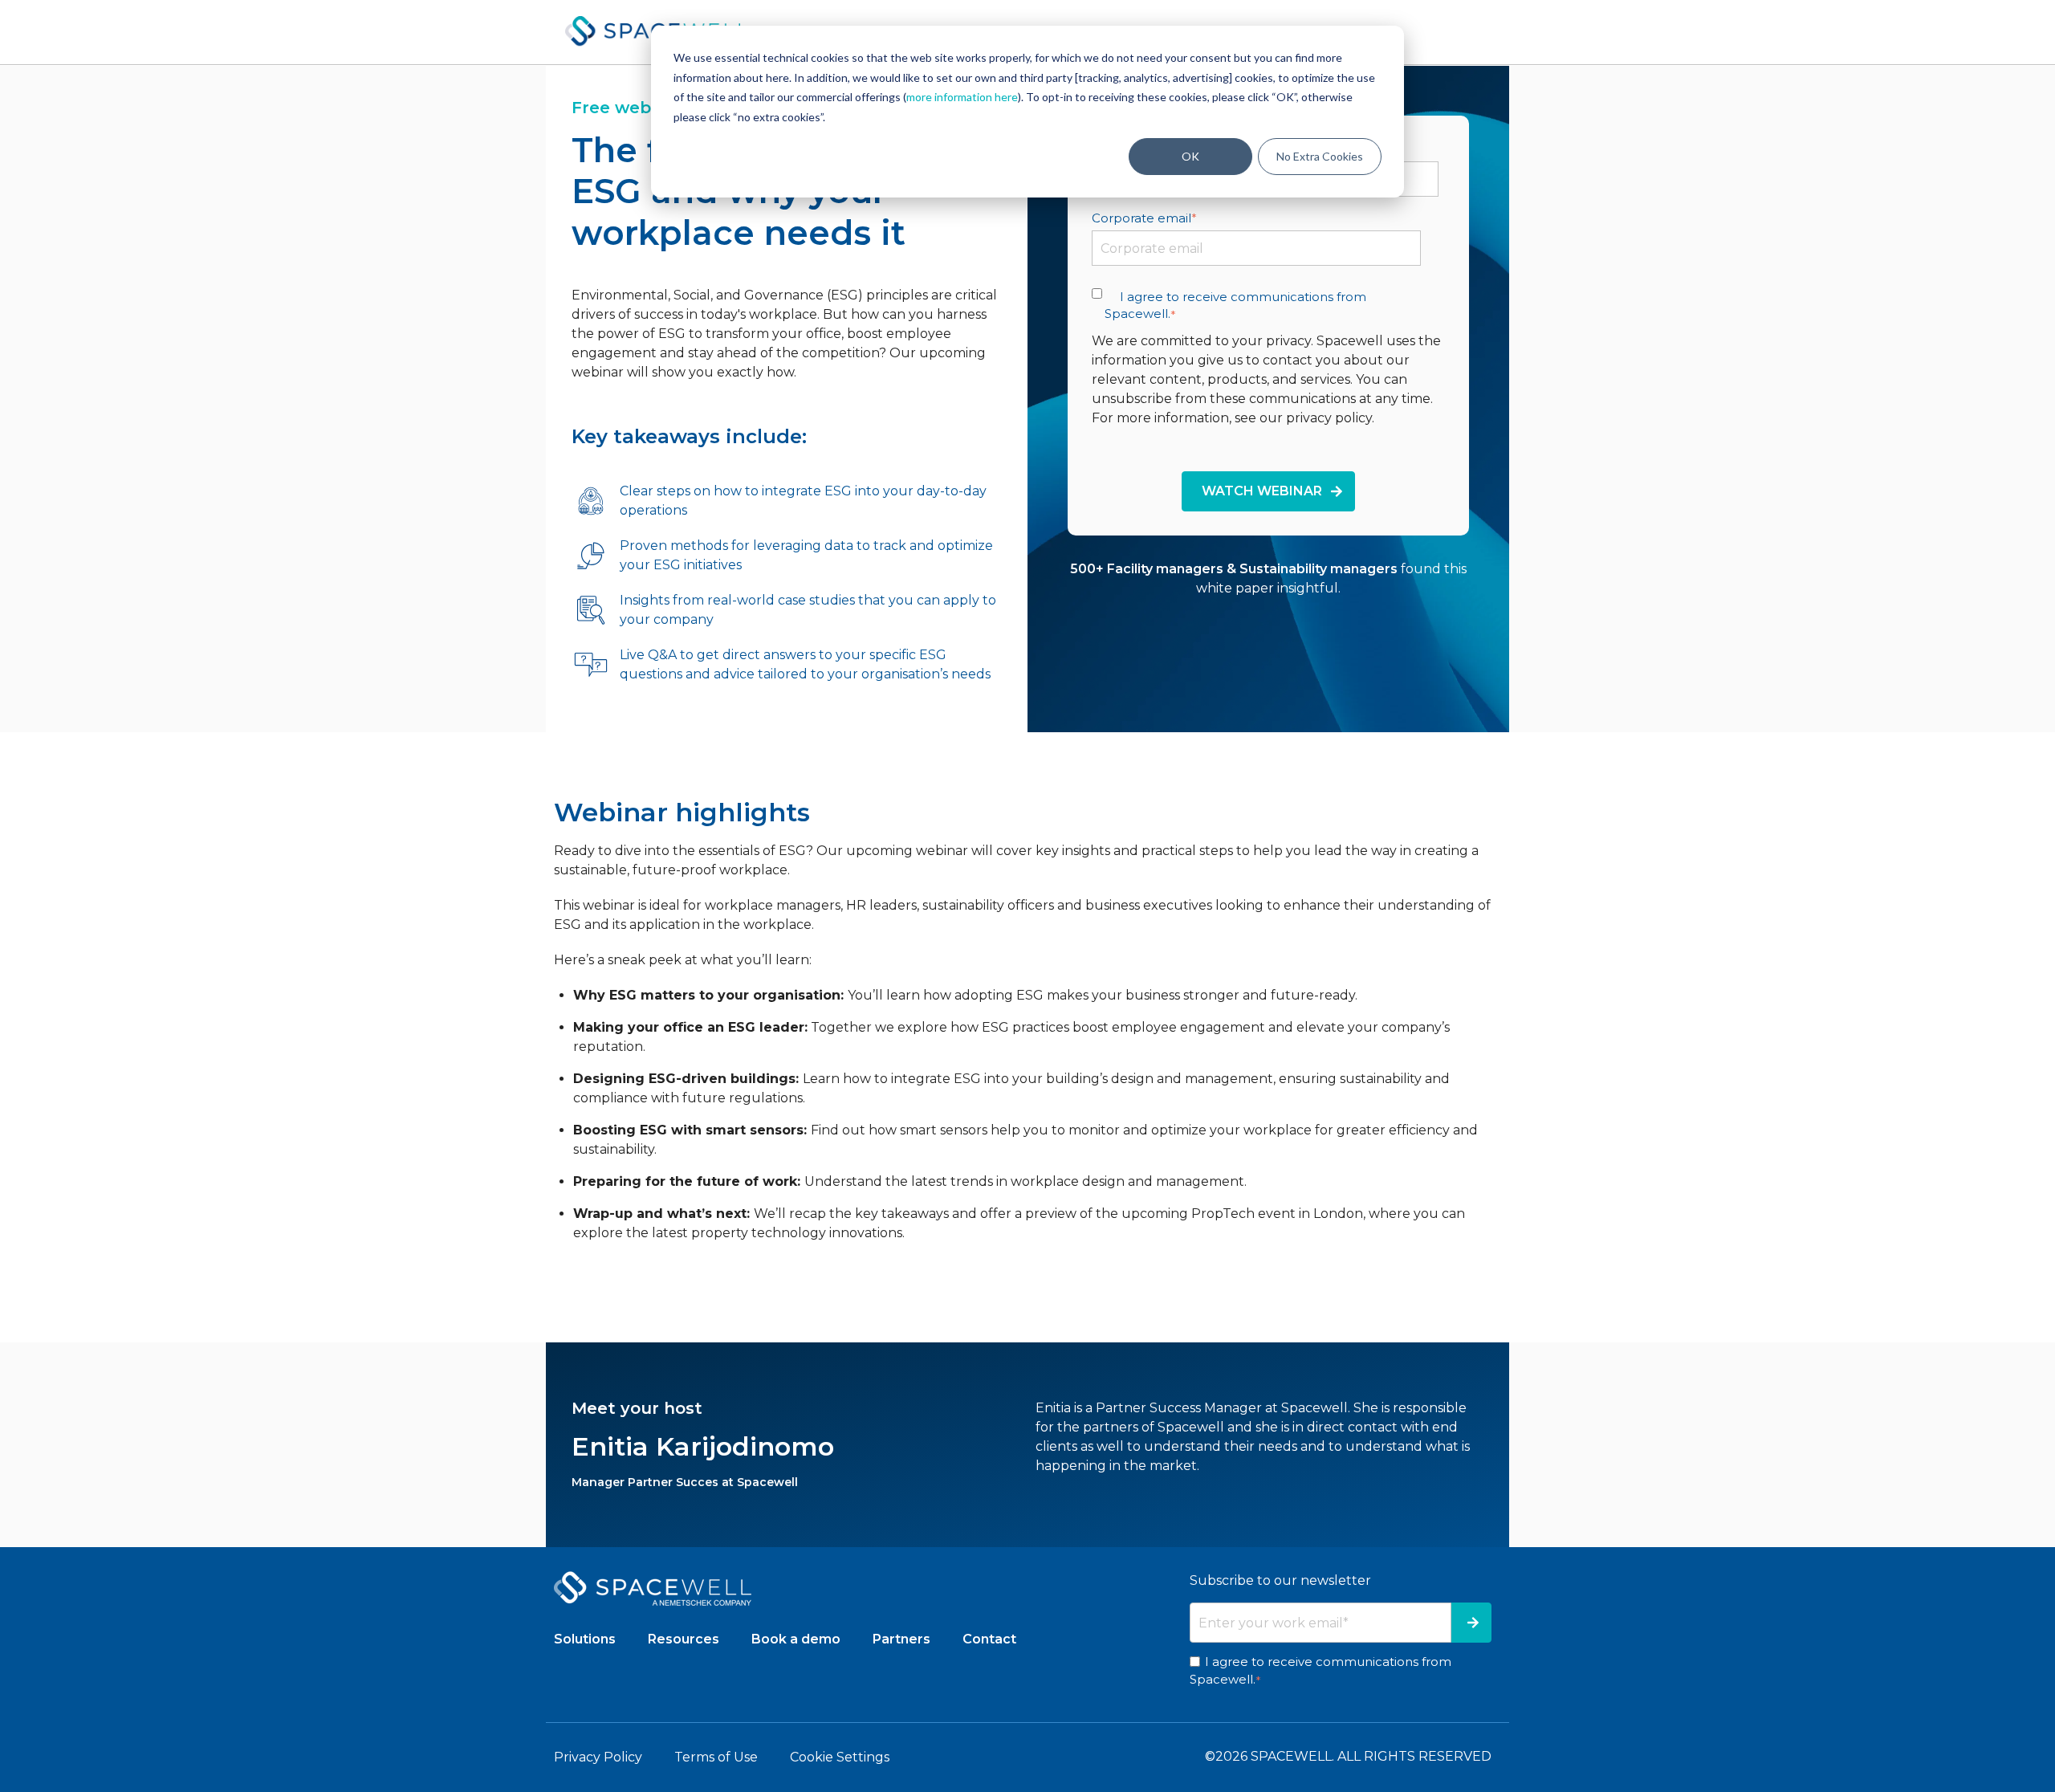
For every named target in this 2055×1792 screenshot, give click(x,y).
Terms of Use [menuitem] (716, 1757)
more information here (962, 97)
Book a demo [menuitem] (796, 1639)
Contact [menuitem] (989, 1639)
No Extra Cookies (1320, 156)
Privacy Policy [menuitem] (598, 1757)
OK (1190, 156)
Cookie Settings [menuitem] (840, 1757)
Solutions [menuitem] (585, 1639)
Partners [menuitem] (901, 1639)
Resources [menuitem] (684, 1639)
